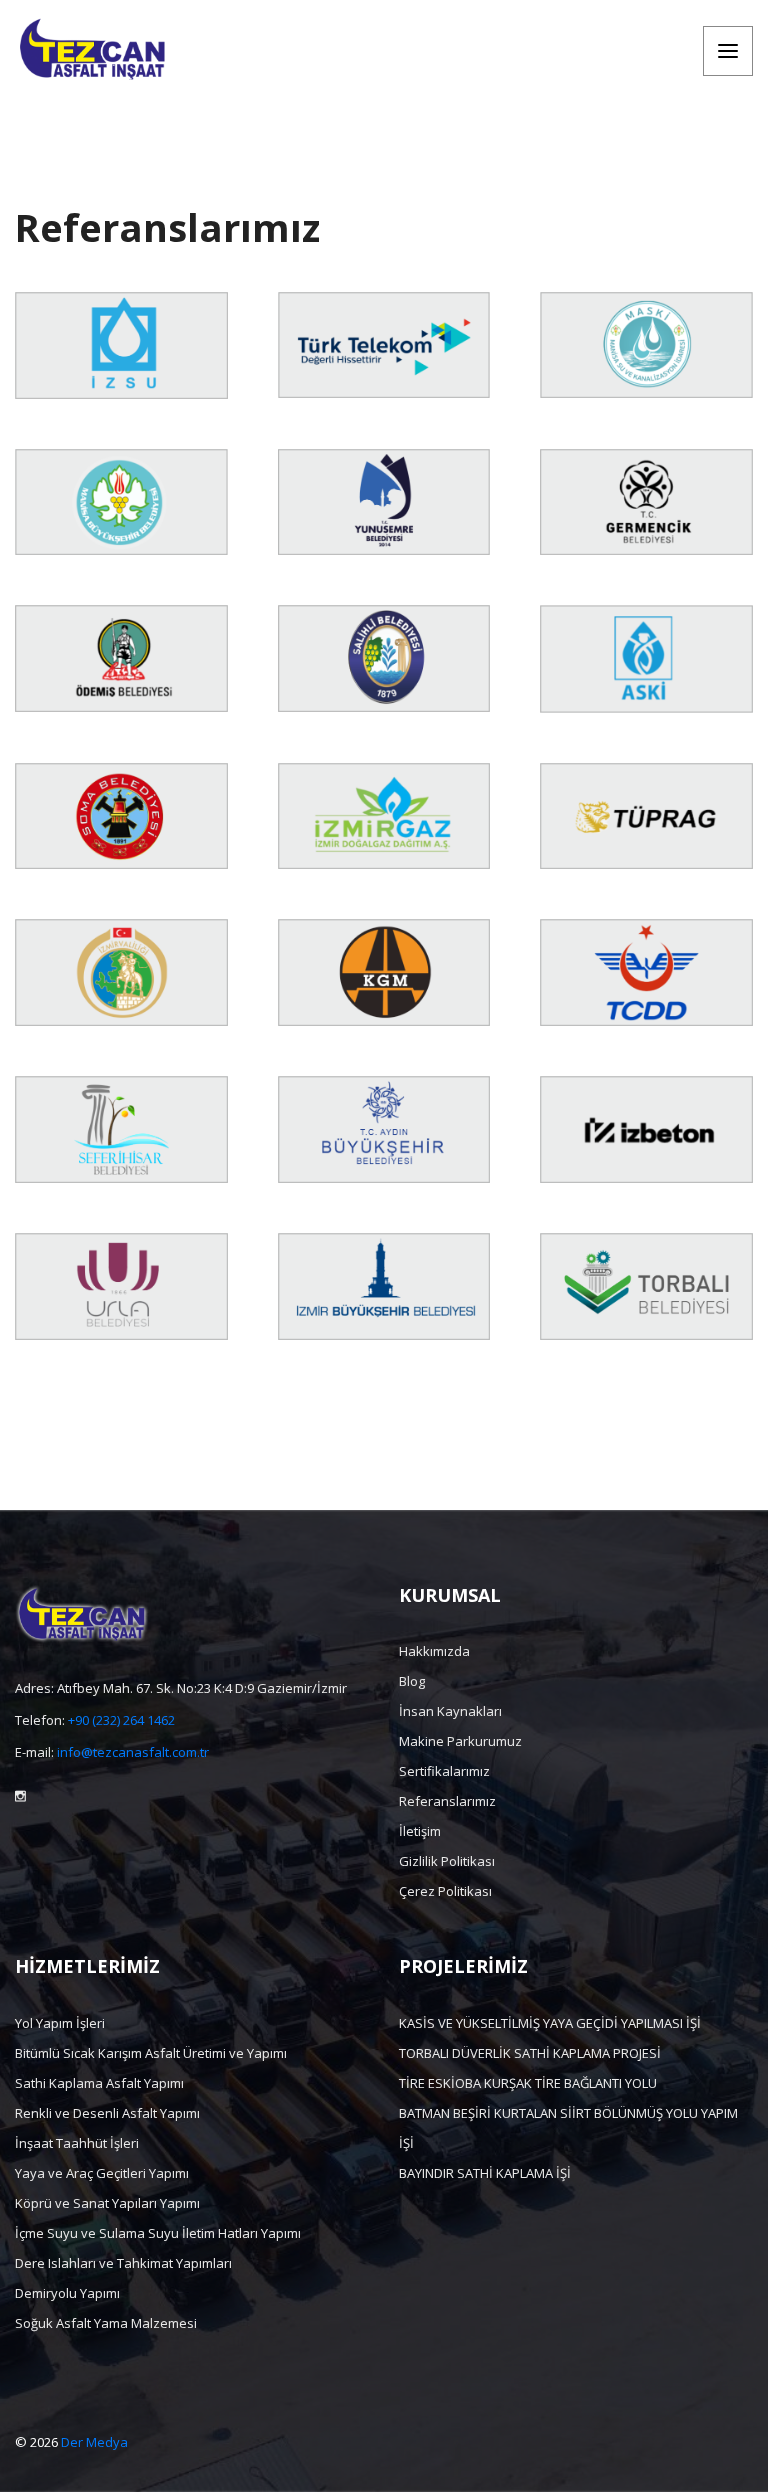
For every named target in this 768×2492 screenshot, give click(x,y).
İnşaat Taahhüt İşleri (77, 2143)
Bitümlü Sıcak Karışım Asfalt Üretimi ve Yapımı (151, 2053)
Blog (412, 1681)
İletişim (420, 1831)
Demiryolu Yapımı (67, 2293)
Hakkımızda (434, 1651)
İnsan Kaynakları (450, 1711)
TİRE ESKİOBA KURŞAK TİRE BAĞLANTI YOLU (528, 2083)
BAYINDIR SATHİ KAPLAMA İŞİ (485, 2173)
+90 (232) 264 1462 (121, 1720)
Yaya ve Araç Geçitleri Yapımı (102, 2173)
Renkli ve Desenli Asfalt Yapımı (107, 2113)
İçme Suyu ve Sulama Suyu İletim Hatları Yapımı (158, 2233)
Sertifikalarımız (444, 1771)
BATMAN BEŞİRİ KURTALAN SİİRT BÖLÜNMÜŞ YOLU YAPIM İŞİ (568, 2128)
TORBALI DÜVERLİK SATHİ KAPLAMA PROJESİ (530, 2053)
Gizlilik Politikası (447, 1861)
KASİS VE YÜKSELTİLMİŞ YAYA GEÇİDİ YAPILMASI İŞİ (550, 2023)
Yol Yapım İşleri (60, 2023)
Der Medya (94, 2442)
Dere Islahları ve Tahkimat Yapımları (123, 2263)
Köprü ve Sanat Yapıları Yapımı (107, 2203)
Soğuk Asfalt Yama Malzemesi (106, 2323)
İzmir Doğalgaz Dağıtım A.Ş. (383, 865)
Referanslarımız (447, 1801)
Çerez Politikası (445, 1891)
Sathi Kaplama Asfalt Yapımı (99, 2083)
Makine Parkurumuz (460, 1741)
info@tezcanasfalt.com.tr (133, 1752)
